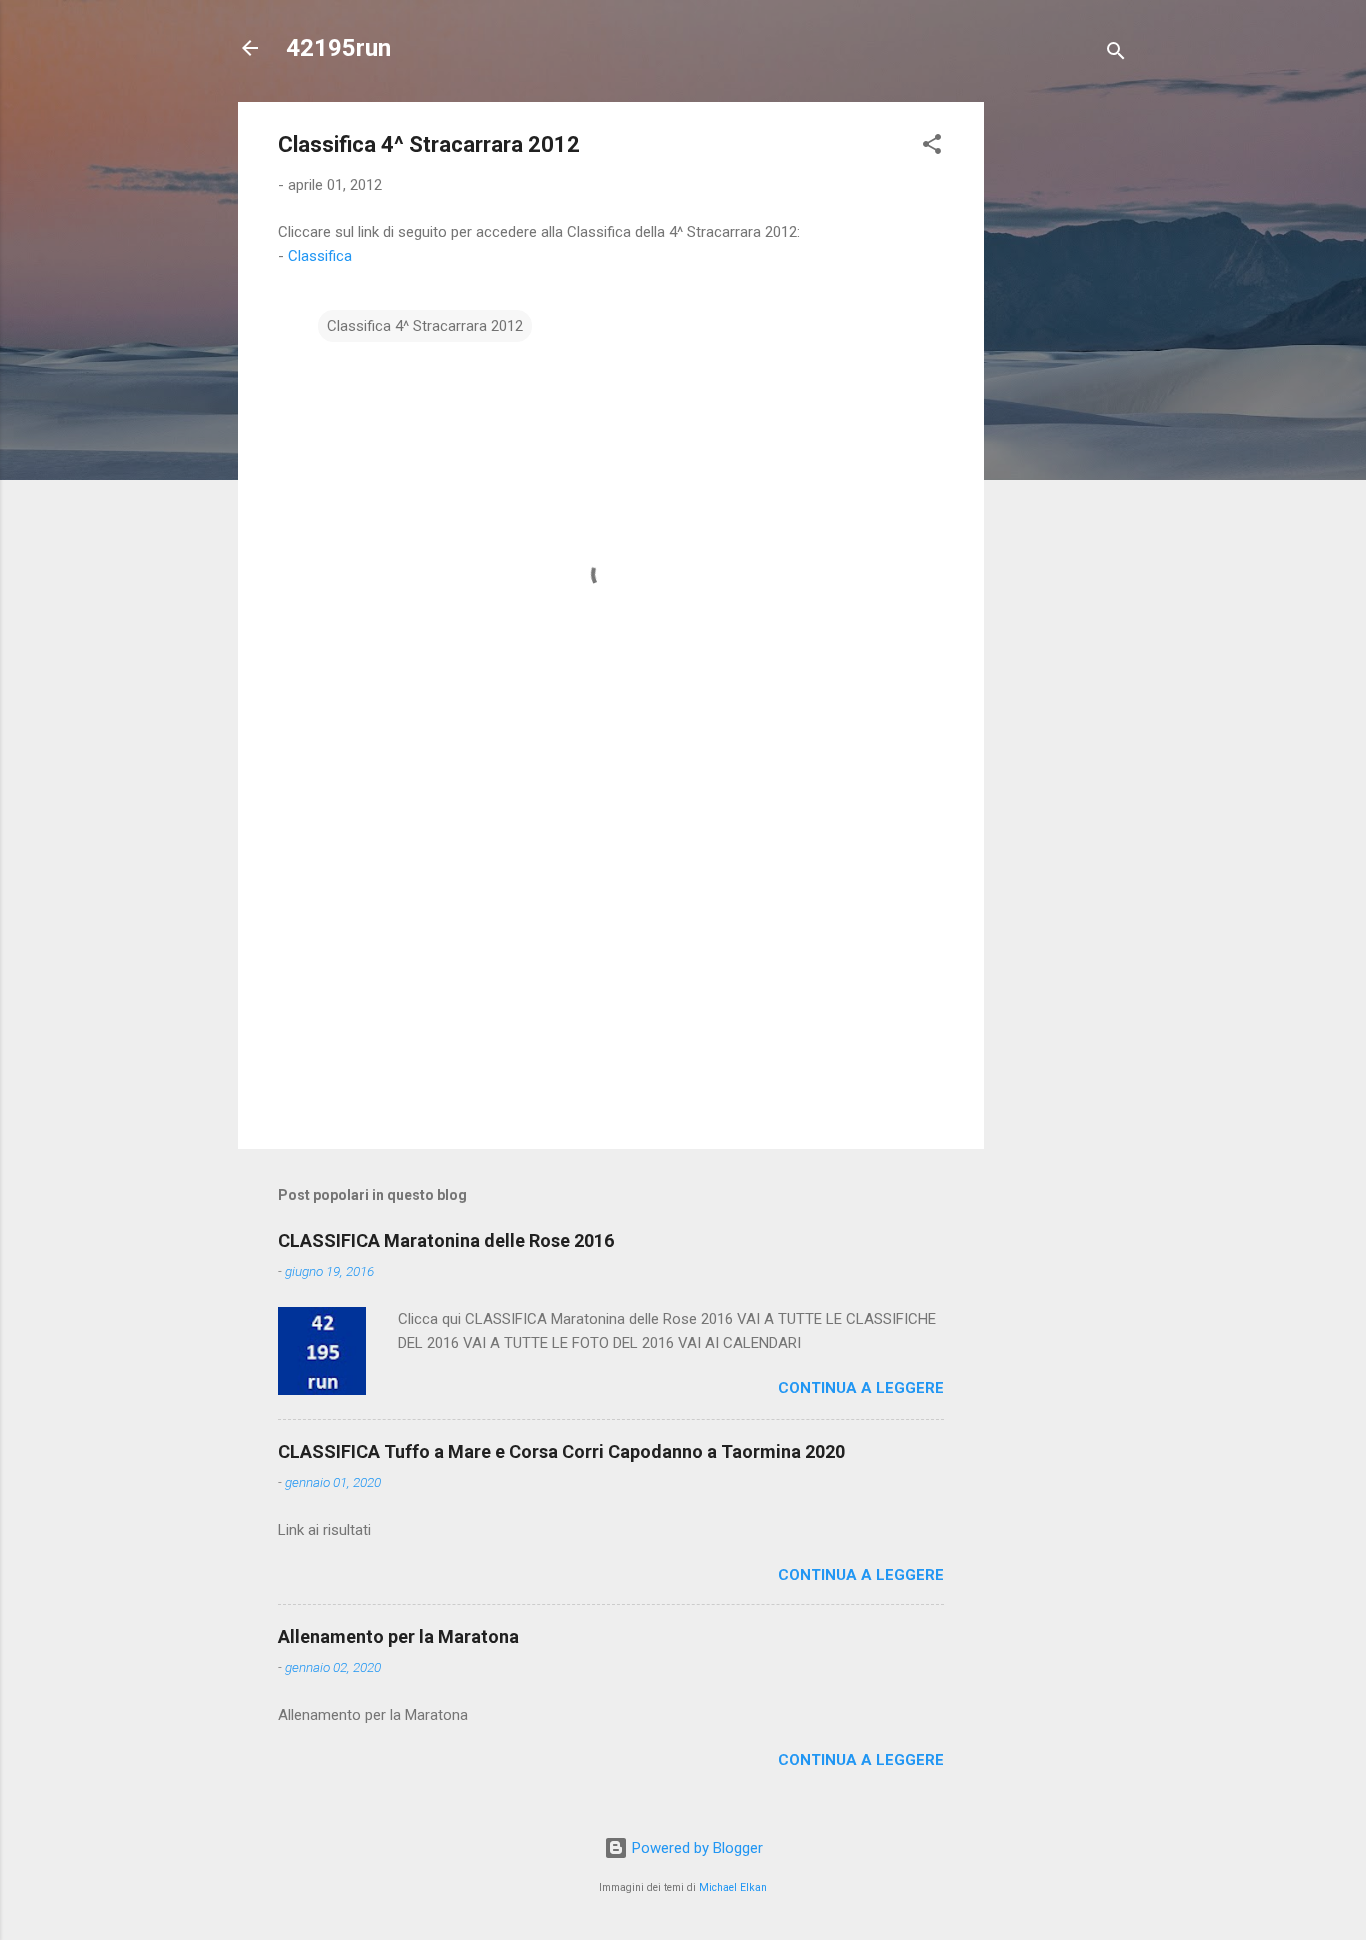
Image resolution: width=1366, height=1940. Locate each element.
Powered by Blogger (695, 1848)
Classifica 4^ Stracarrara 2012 (425, 326)
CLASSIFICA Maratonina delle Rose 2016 (446, 1240)
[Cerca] (1116, 54)
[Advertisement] (1064, 402)
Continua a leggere (861, 1388)
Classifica (320, 256)
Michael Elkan (733, 1887)
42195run (338, 48)
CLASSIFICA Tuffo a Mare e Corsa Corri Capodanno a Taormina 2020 (561, 1451)
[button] (932, 147)
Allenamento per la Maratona (398, 1636)
